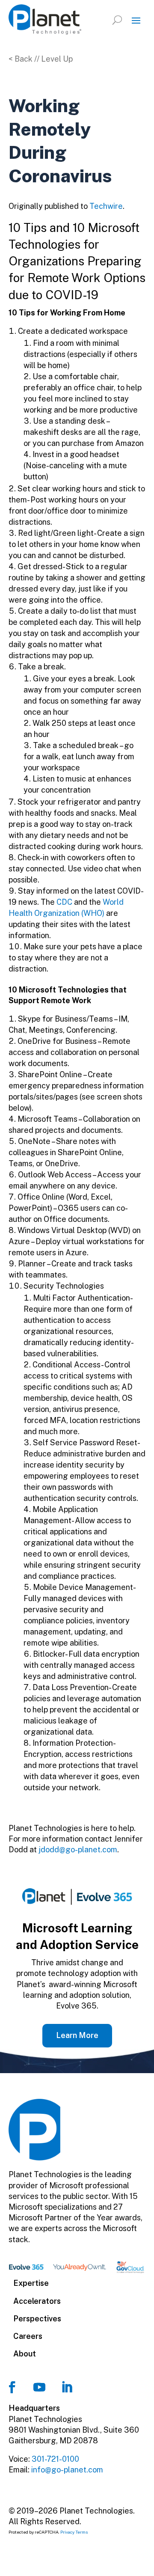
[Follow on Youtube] (39, 2387)
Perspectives (37, 2319)
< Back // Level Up (41, 59)
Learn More (77, 2035)
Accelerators (37, 2301)
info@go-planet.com (67, 2470)
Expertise (31, 2283)
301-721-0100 (55, 2459)
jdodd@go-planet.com (78, 1850)
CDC (64, 902)
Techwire (106, 206)
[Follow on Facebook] (12, 2387)
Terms (82, 2532)
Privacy (67, 2532)
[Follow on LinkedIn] (67, 2387)
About (25, 2354)
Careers (28, 2336)
